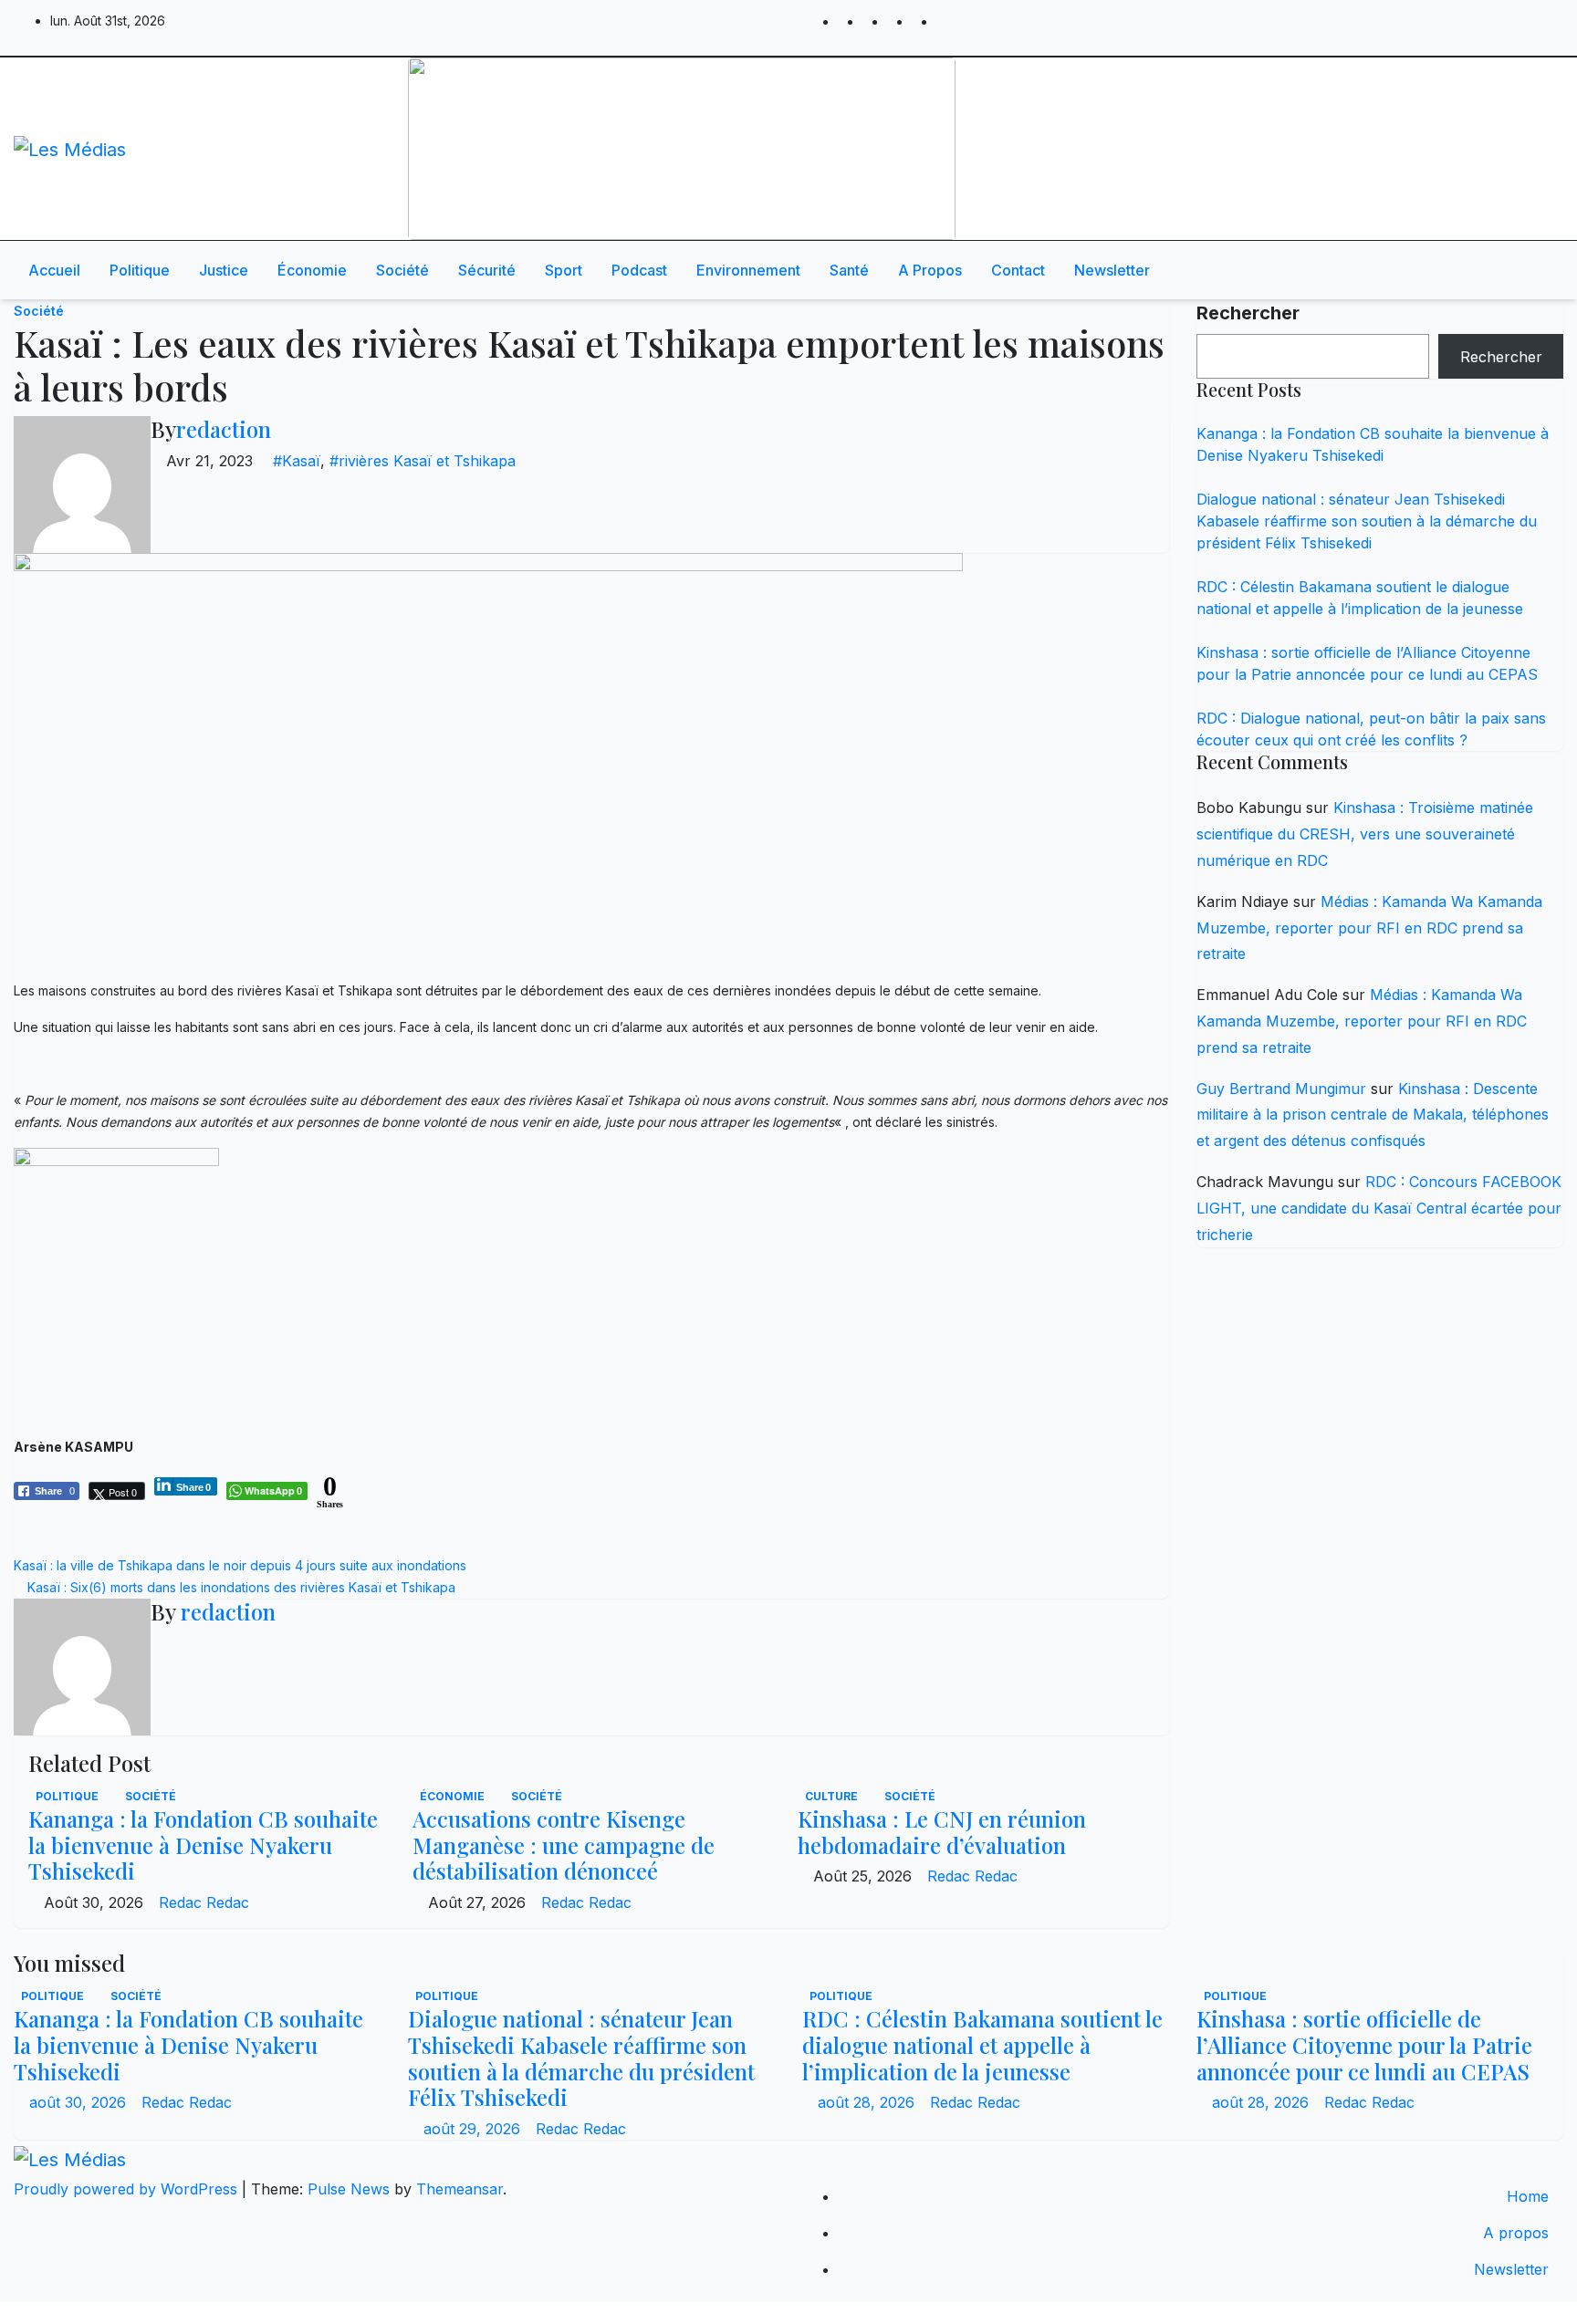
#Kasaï (297, 461)
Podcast (639, 270)
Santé (849, 270)
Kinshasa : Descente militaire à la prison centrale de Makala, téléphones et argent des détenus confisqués (1373, 1115)
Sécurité (487, 270)
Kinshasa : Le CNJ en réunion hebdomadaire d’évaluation (942, 1832)
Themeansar (460, 2189)
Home (1528, 2196)
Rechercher (1248, 313)
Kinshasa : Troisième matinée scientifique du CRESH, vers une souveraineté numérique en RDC (1365, 834)
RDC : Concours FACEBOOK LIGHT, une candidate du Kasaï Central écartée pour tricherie (1379, 1208)
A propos (930, 270)
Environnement (748, 270)
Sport (564, 270)
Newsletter (1112, 270)
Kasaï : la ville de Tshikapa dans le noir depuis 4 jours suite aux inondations (244, 1565)
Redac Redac (204, 1902)
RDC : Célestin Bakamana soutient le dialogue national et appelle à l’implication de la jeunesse (982, 2045)
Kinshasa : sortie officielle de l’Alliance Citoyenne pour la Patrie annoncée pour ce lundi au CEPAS (1364, 2045)
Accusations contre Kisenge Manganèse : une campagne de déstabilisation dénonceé (564, 1845)
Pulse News (349, 2189)
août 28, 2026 (868, 2102)
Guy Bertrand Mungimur (1281, 1089)
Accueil (54, 270)
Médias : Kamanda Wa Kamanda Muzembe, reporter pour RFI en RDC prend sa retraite (1369, 928)
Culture (833, 1796)
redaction (224, 429)
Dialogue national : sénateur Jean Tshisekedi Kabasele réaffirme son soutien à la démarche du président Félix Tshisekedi (1367, 521)
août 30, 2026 (80, 2102)
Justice (224, 270)
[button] (1492, 270)
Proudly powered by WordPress (128, 2189)
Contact (1018, 270)
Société (402, 270)
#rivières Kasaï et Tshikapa (423, 461)
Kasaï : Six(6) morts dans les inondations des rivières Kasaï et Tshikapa (240, 1587)
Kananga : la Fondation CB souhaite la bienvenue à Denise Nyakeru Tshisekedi (203, 1845)
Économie (312, 270)
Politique (140, 270)
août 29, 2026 (474, 2129)
